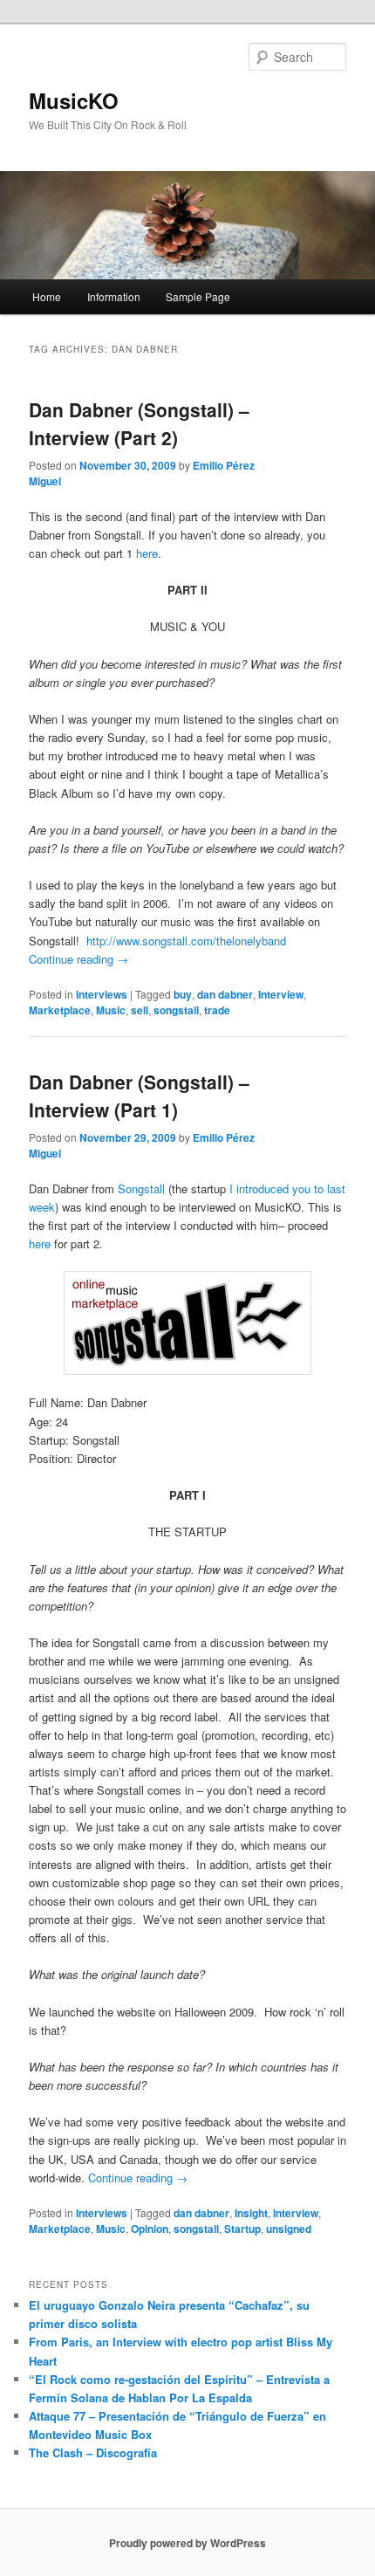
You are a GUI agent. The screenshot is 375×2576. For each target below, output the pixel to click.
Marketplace (60, 1010)
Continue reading (78, 959)
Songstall (143, 1188)
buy (183, 994)
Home (47, 296)
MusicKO (74, 100)
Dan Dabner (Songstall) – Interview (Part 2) (139, 423)
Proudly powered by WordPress (187, 2543)
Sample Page (198, 296)
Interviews (102, 994)
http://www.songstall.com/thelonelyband (186, 941)
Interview (281, 994)
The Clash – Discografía (93, 2452)
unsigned (289, 2229)
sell (140, 1010)
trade (217, 1010)
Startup (242, 2229)
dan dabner (225, 994)
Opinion (150, 2229)
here (147, 553)
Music (111, 1010)
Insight (251, 2213)
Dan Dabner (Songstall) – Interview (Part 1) (139, 1096)
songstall (176, 1010)
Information (114, 296)
